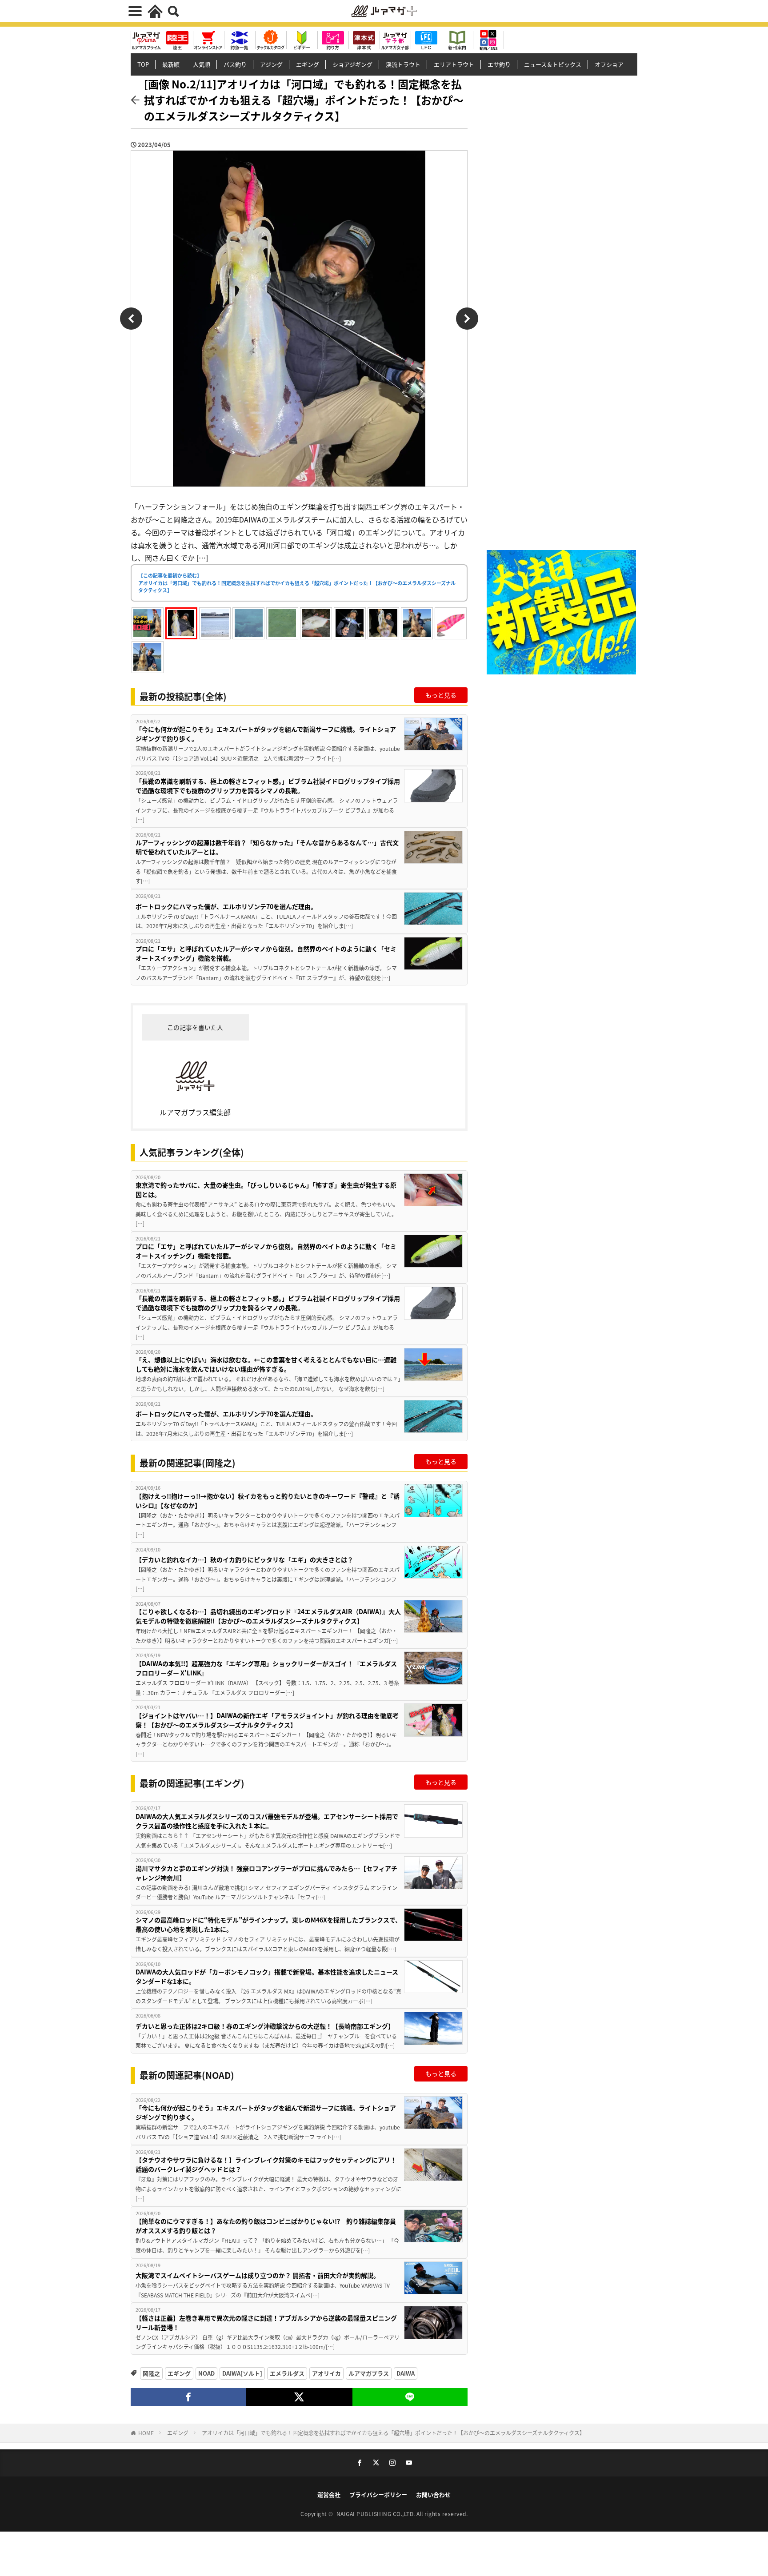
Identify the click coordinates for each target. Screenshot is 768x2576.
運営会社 (329, 2494)
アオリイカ (326, 2373)
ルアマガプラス (369, 2373)
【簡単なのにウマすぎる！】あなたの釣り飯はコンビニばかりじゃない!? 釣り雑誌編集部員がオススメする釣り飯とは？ (266, 2226)
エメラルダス (287, 2373)
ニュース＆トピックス (553, 64)
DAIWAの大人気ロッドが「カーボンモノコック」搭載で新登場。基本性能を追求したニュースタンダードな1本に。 (267, 1976)
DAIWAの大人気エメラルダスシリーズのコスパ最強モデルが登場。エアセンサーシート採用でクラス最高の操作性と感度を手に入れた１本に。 (267, 1821)
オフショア (609, 64)
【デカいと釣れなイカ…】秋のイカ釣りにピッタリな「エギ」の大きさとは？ (244, 1559)
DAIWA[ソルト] (242, 2373)
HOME (146, 2433)
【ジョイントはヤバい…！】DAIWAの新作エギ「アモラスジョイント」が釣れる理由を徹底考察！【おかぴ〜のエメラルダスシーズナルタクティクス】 (267, 1720)
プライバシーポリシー (378, 2494)
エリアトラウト (454, 64)
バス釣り (235, 64)
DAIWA (406, 2373)
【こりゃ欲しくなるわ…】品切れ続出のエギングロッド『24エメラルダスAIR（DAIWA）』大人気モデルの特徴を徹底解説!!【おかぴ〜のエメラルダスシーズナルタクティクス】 (268, 1616)
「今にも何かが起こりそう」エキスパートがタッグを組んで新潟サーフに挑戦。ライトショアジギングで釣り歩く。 (266, 734)
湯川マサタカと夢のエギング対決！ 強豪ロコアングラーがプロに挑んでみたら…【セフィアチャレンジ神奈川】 (266, 1873)
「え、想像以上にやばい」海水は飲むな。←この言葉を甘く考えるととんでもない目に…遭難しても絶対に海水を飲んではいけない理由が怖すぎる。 (266, 1364)
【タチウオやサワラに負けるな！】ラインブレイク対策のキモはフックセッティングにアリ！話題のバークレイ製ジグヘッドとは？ (266, 2164)
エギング (308, 64)
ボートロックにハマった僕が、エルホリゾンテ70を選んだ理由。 (226, 906)
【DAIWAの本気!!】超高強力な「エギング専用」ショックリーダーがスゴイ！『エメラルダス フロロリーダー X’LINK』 (266, 1668)
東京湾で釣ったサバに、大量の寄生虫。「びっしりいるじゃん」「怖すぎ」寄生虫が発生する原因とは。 (266, 1190)
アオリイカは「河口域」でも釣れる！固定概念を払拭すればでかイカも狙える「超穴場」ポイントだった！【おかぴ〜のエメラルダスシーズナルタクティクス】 (393, 2433)
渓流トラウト (403, 64)
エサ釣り (499, 64)
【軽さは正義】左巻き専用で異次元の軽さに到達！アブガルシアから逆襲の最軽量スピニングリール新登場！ (266, 2323)
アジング (271, 64)
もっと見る (441, 695)
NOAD (206, 2373)
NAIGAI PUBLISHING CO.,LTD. (377, 2514)
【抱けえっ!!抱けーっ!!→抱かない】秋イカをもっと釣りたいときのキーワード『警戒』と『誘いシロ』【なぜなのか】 (268, 1501)
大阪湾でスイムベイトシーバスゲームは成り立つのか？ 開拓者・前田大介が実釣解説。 (258, 2275)
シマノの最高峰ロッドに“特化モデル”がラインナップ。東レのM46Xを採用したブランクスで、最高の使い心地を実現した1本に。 (268, 1924)
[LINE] (410, 2397)
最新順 (171, 64)
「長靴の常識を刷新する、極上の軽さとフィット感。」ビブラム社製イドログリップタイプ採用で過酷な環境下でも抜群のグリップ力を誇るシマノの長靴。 (268, 786)
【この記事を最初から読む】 (297, 583)
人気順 (202, 64)
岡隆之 (151, 2373)
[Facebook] (188, 2397)
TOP (143, 64)
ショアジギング (352, 64)
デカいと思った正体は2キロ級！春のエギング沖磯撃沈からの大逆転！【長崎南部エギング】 (265, 2026)
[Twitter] (299, 2397)
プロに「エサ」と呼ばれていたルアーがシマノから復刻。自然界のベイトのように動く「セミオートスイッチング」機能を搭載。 (266, 953)
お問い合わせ (433, 2494)
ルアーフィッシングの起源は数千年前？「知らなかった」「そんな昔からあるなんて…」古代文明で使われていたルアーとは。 (267, 847)
